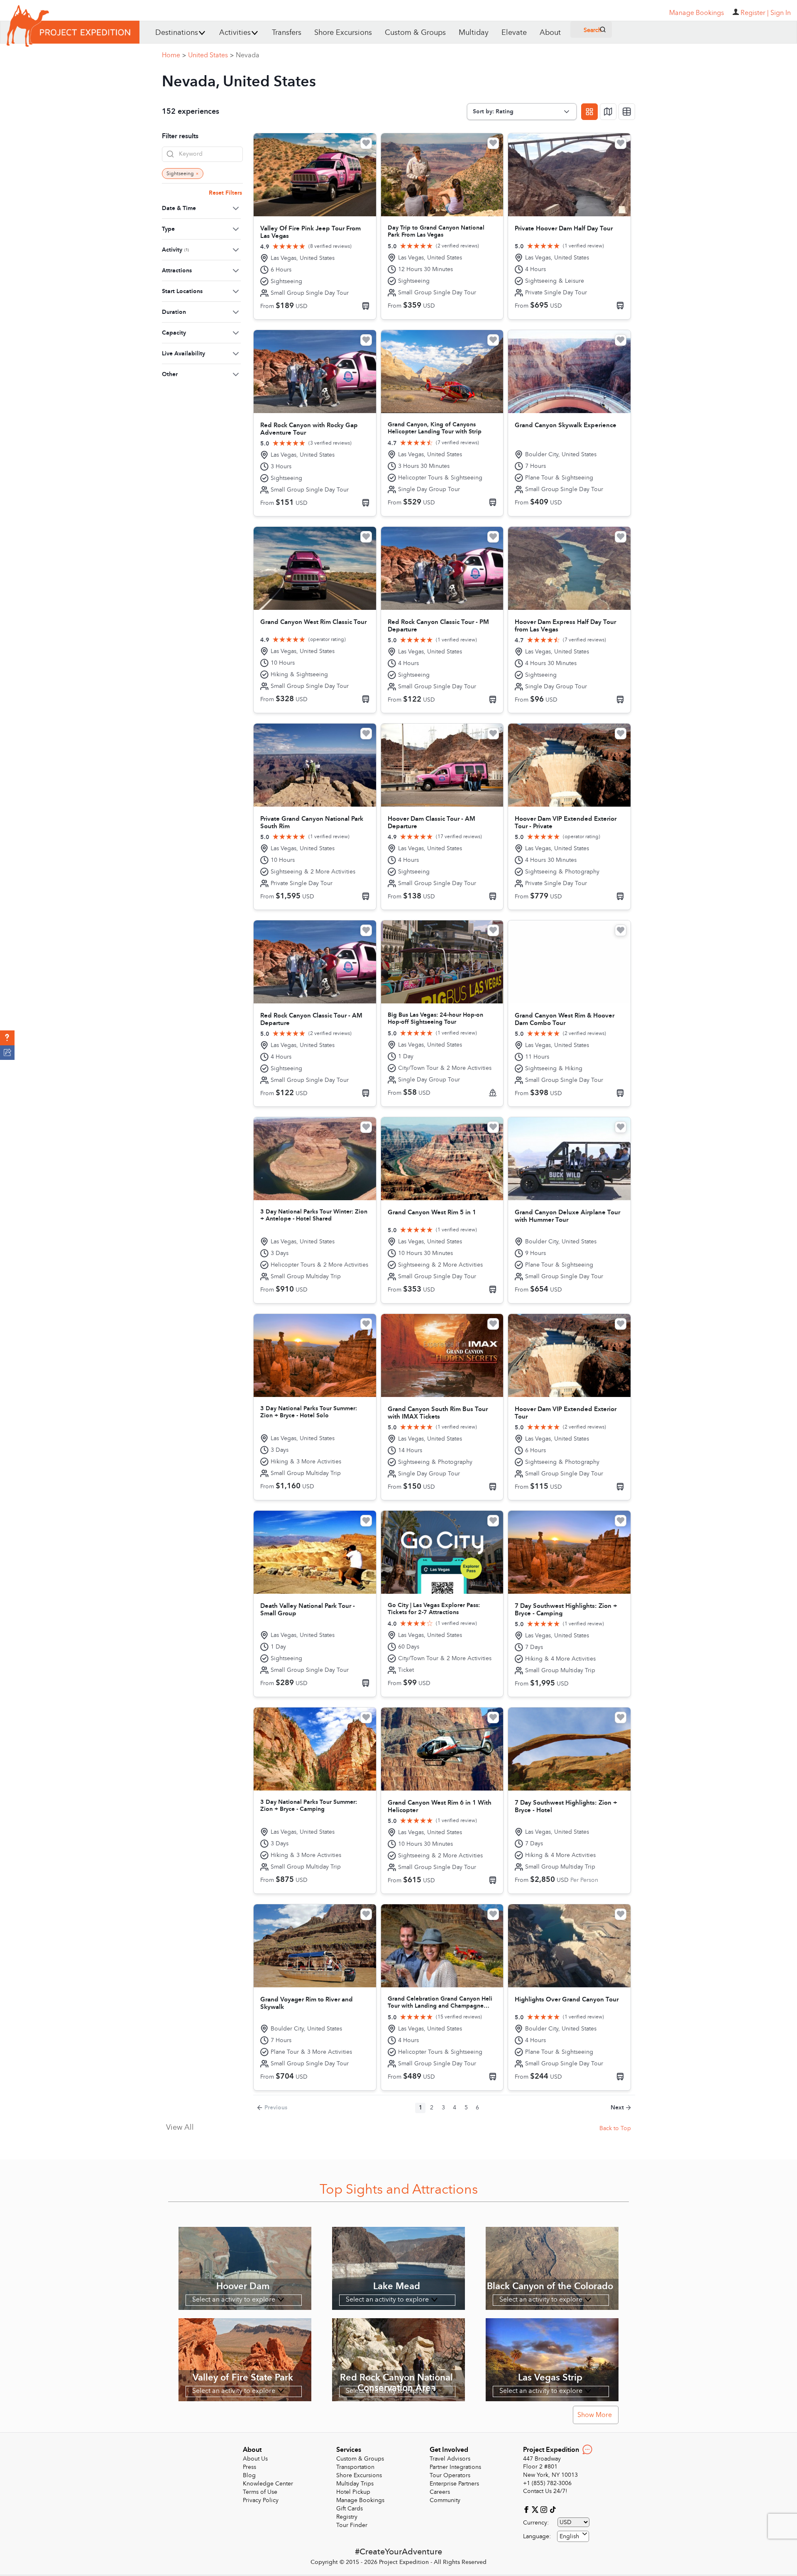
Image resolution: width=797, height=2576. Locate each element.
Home (174, 55)
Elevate (514, 33)
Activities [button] (235, 33)
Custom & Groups (415, 33)
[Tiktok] (553, 2509)
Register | (755, 13)
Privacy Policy (261, 2500)
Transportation (355, 2467)
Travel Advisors (450, 2459)
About (550, 33)
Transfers (287, 33)
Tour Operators (450, 2475)
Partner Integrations (455, 2467)
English (569, 2536)
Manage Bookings (360, 2500)
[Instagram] (545, 2509)
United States (211, 55)
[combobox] (573, 2536)
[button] (7, 1038)
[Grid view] (589, 112)
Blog (249, 2475)
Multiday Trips (355, 2484)
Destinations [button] (177, 33)
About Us (255, 2459)
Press (249, 2467)
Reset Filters (225, 193)
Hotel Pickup (353, 2492)
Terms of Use (260, 2492)
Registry (347, 2517)
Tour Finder (352, 2525)
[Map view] (608, 112)
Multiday (474, 33)
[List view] (627, 112)
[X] (536, 2509)
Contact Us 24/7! (545, 2491)
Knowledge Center (268, 2484)
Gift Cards (350, 2509)
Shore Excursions (343, 33)
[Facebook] (527, 2509)
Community (445, 2500)
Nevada (248, 55)
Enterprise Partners (454, 2484)
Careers (440, 2492)
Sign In (781, 13)
